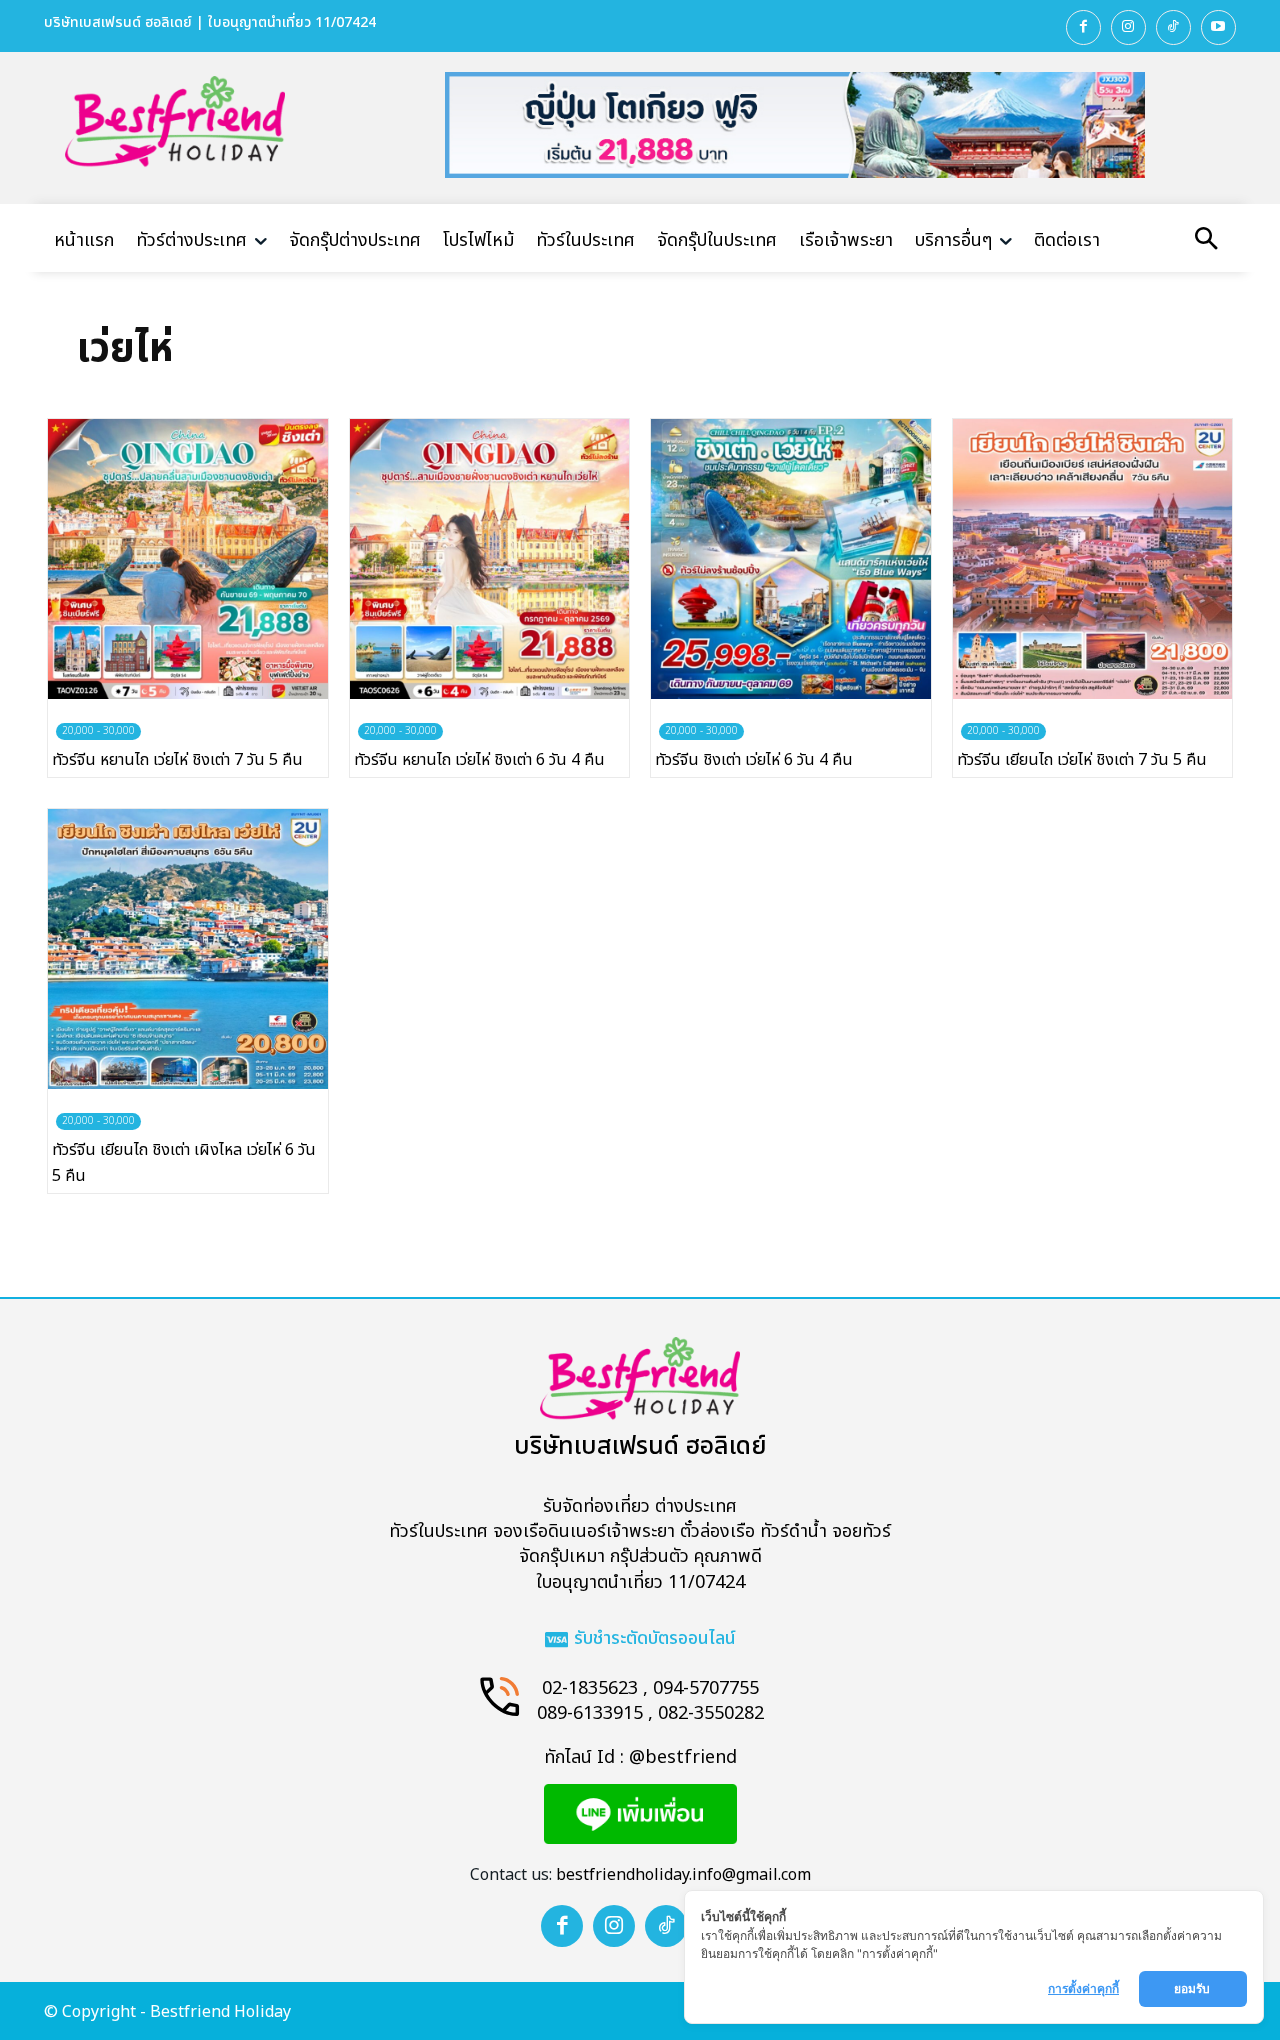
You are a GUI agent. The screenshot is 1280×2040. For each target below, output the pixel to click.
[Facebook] (1083, 27)
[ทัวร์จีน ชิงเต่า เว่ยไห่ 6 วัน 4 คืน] (791, 559)
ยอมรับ (1193, 1988)
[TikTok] (1173, 27)
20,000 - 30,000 (98, 731)
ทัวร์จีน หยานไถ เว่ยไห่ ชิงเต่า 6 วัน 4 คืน (479, 760)
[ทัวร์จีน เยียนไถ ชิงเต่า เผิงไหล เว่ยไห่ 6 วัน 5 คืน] (188, 949)
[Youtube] (1218, 27)
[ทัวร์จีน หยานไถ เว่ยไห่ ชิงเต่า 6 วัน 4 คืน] (490, 559)
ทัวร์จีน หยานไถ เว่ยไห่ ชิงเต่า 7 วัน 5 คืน (177, 760)
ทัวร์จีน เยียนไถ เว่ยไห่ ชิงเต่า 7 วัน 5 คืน (1082, 760)
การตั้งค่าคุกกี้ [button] (1083, 1988)
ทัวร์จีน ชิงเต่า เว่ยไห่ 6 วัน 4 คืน (754, 760)
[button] (1206, 241)
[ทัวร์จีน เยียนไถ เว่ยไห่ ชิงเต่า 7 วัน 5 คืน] (1093, 559)
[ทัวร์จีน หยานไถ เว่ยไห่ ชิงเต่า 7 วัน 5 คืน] (188, 559)
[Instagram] (1128, 27)
